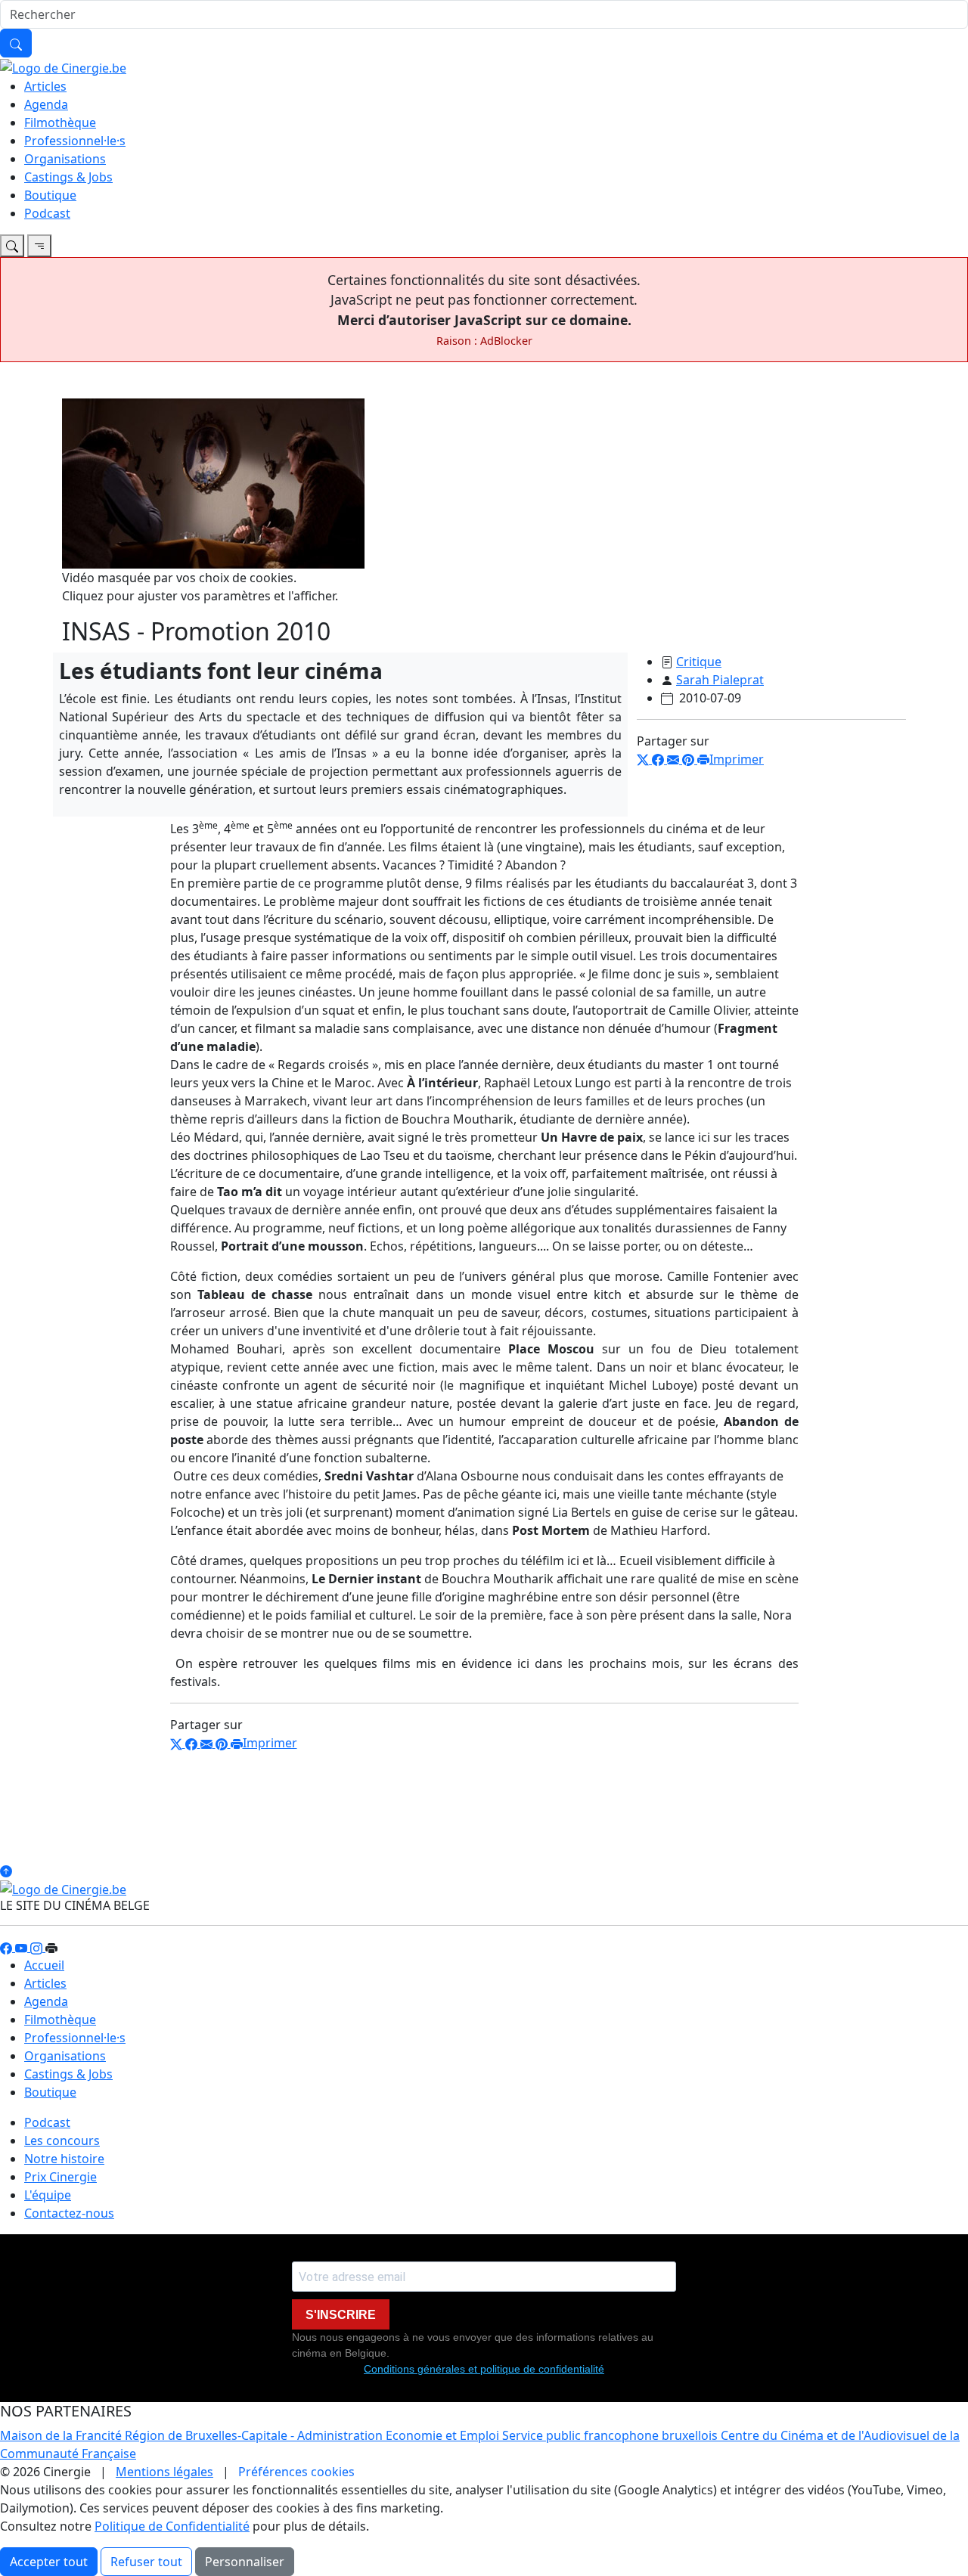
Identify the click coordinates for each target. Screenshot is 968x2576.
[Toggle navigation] (12, 246)
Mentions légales (164, 2472)
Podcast (47, 213)
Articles (45, 86)
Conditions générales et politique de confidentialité (484, 2369)
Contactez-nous (69, 2213)
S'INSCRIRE (341, 2315)
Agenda (46, 104)
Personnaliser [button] (245, 2562)
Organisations (65, 159)
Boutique (50, 195)
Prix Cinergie (60, 2177)
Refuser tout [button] (146, 2562)
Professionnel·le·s (75, 141)
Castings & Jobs (68, 177)
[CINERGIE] (63, 67)
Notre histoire (64, 2159)
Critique (699, 662)
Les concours (62, 2140)
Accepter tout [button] (49, 2562)
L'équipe (48, 2195)
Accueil (44, 1965)
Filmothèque (60, 122)
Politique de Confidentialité (172, 2526)
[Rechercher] (16, 43)
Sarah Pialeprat (720, 680)
